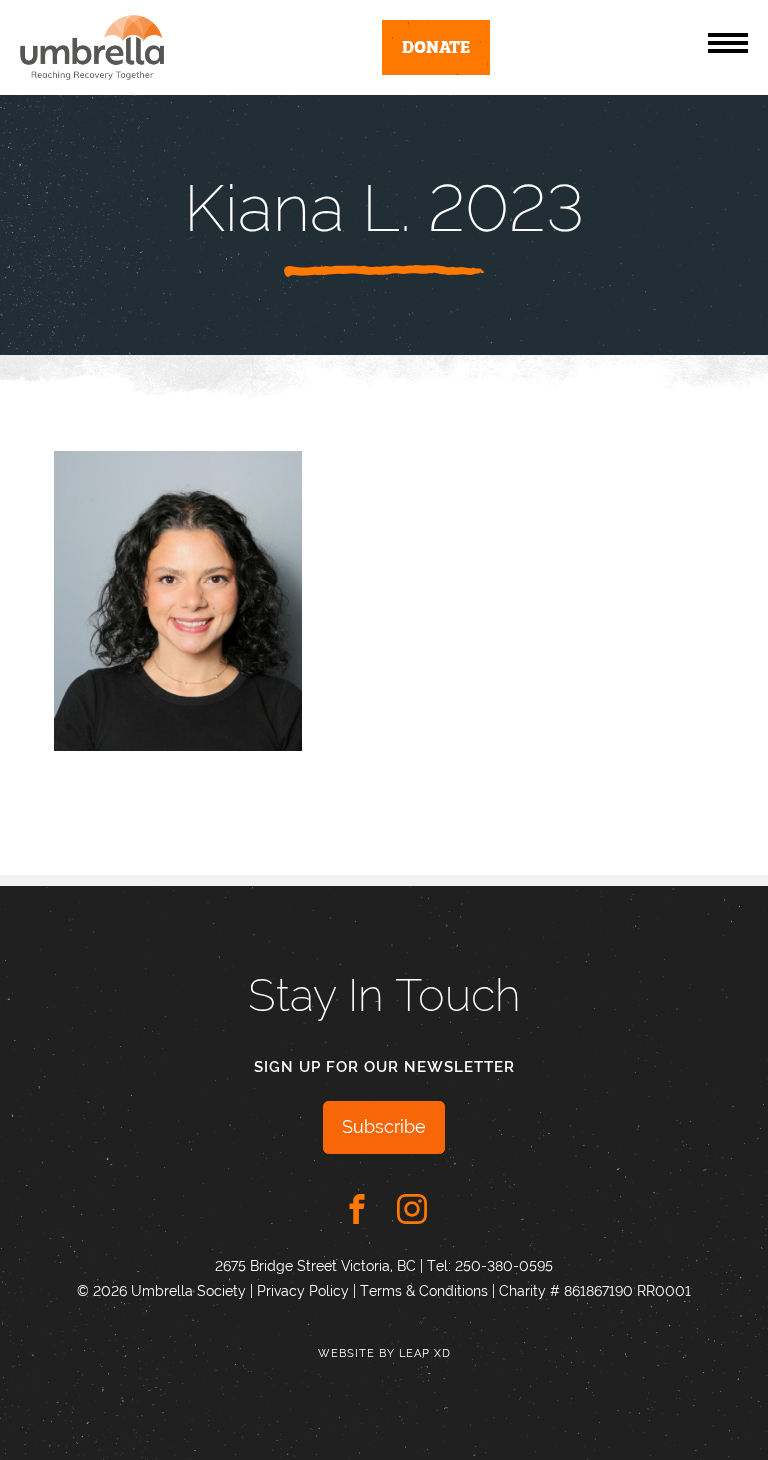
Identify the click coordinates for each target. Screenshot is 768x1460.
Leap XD (425, 1353)
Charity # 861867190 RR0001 (595, 1291)
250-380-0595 (504, 1266)
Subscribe (384, 1126)
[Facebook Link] (357, 1209)
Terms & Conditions (424, 1291)
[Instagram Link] (412, 1209)
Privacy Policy (303, 1291)
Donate (436, 45)
